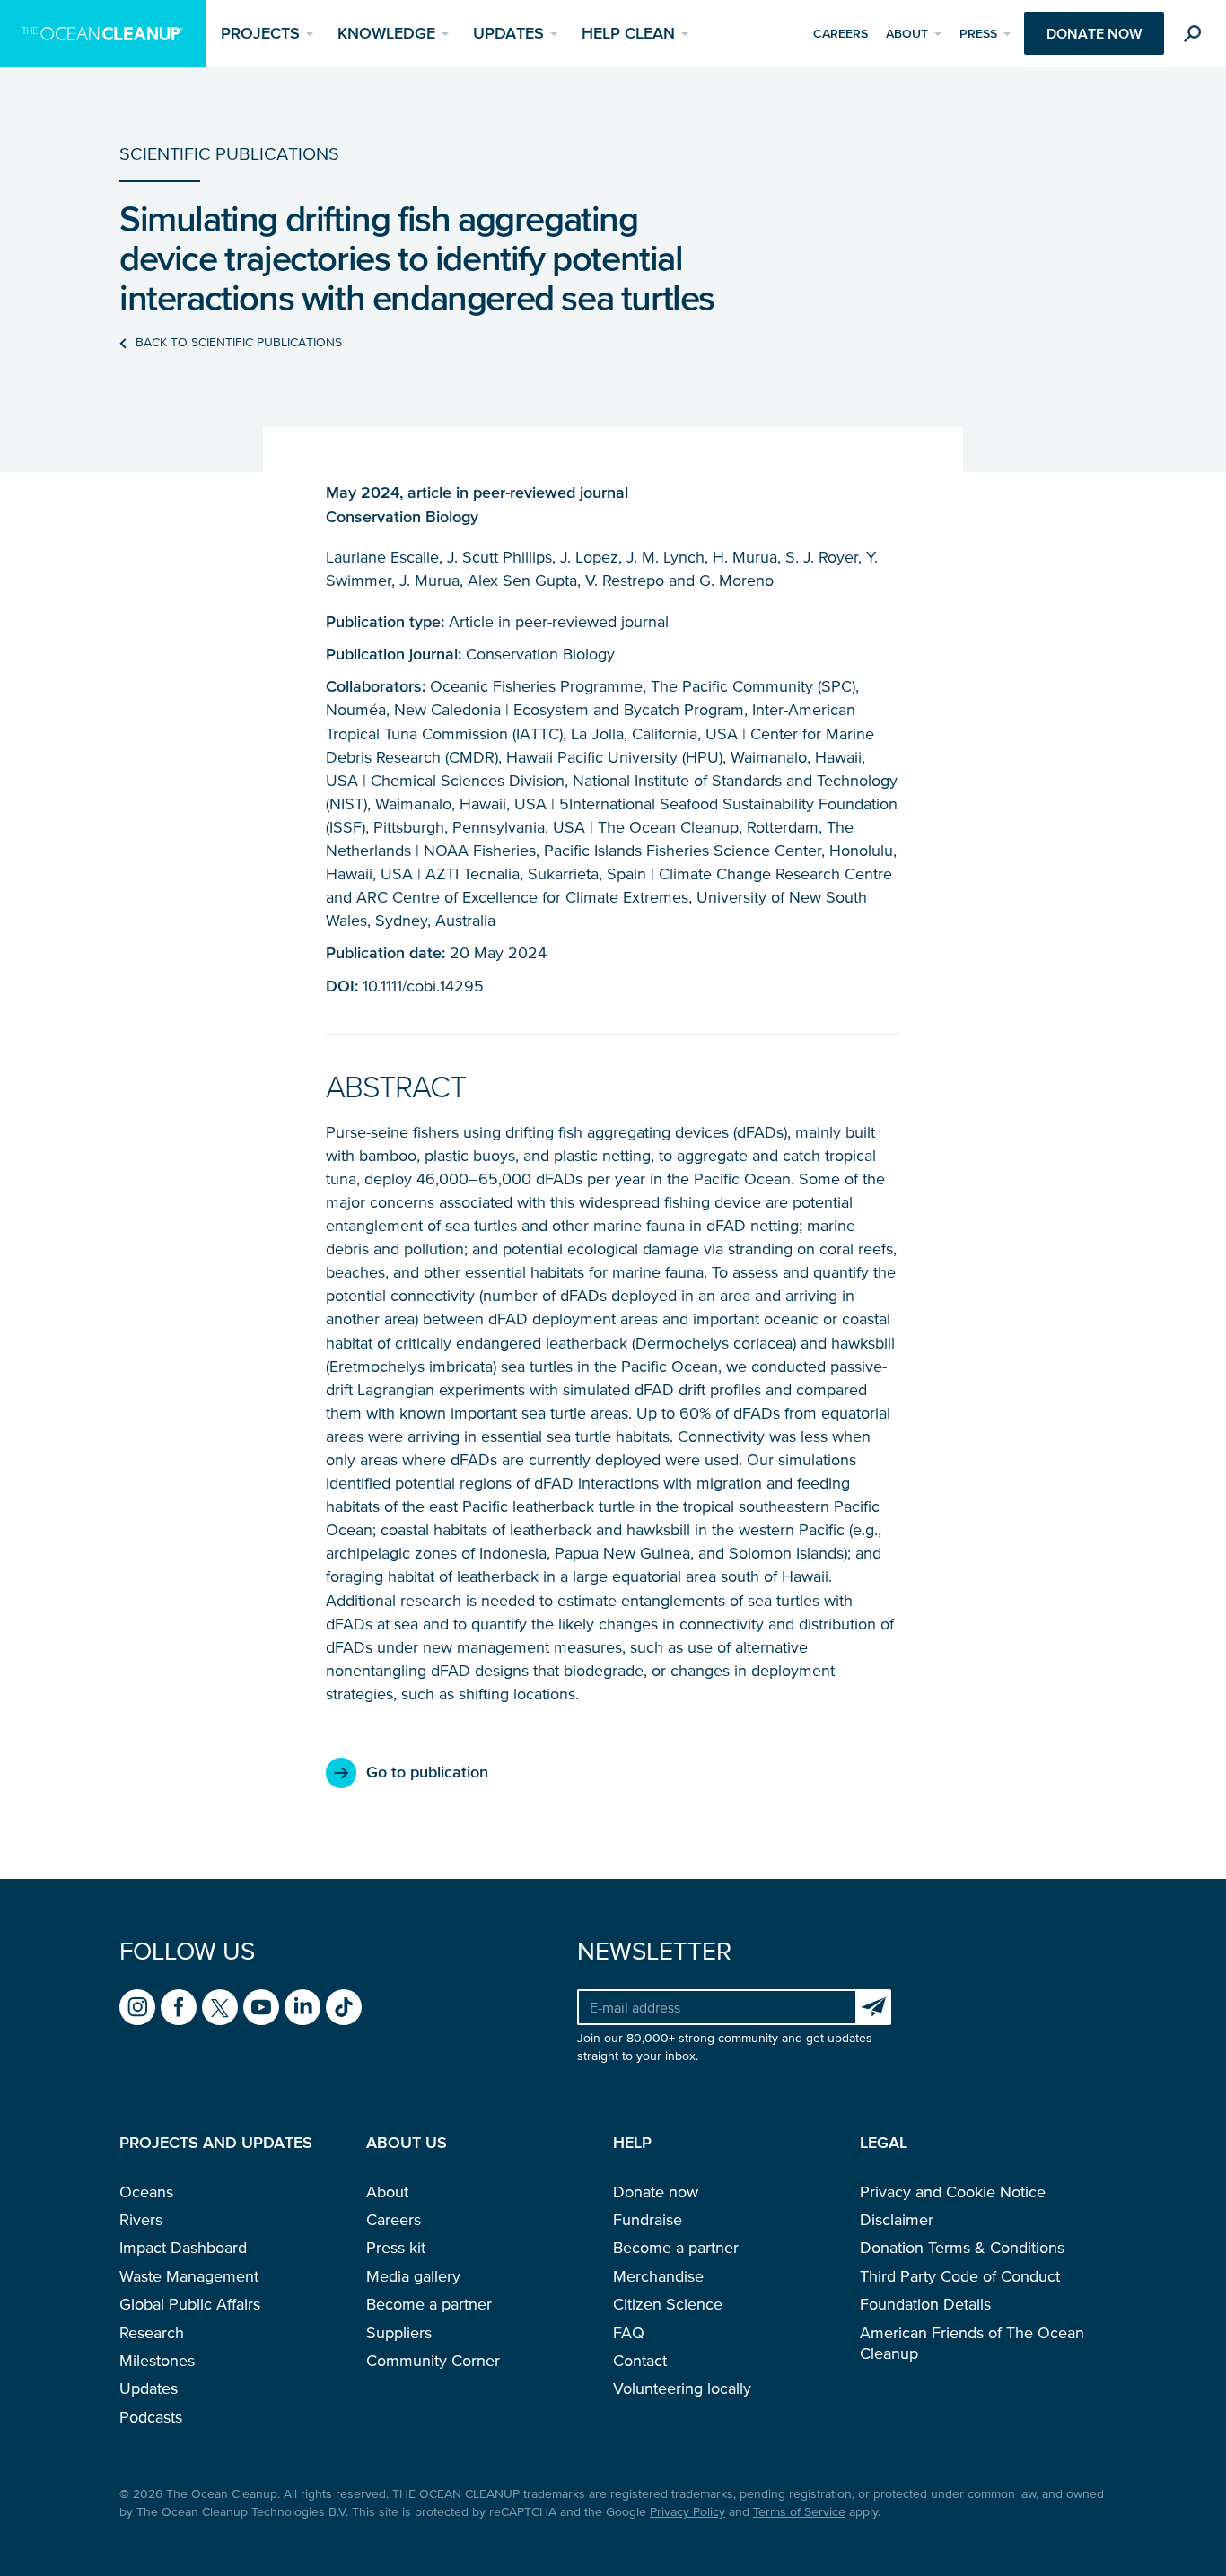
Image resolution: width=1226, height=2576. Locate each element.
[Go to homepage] (103, 34)
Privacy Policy (687, 2512)
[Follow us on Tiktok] (344, 2007)
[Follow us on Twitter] (220, 2007)
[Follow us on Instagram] (137, 2007)
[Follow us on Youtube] (261, 2007)
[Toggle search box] (1196, 36)
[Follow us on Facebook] (179, 2007)
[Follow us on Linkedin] (302, 2007)
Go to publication (427, 1772)
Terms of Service (799, 2512)
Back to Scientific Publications (239, 342)
